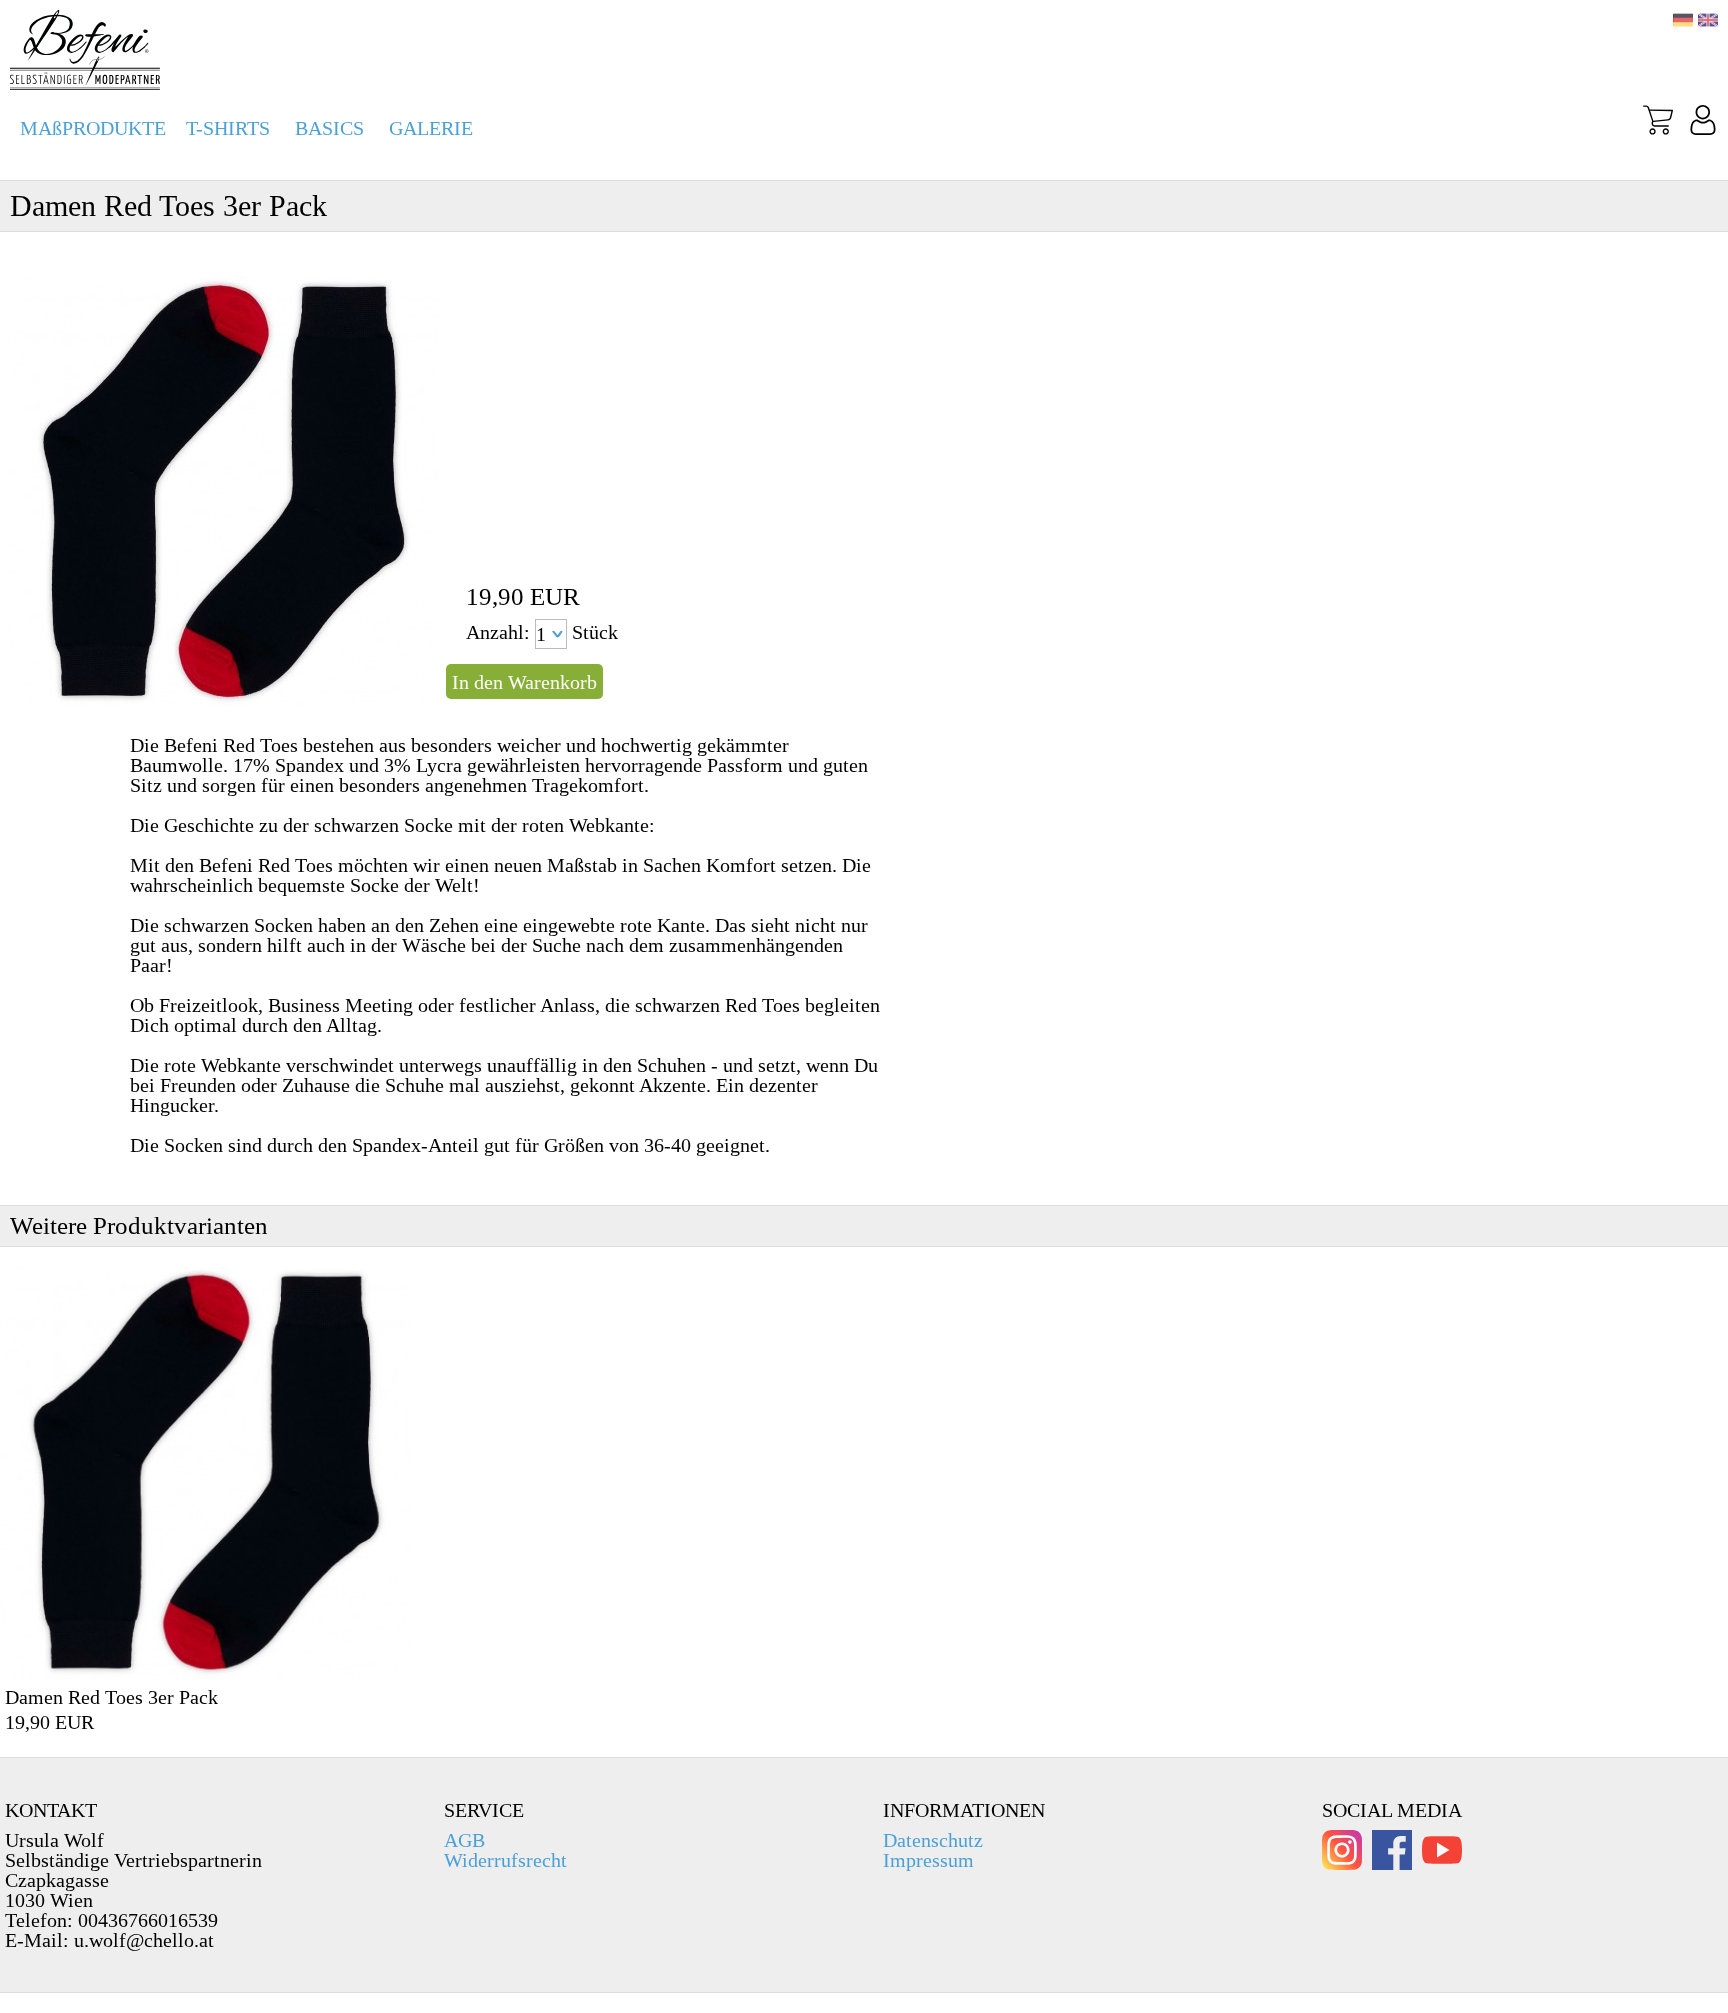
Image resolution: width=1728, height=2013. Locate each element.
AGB (464, 1840)
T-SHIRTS (228, 128)
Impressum (928, 1860)
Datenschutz (933, 1840)
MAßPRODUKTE (93, 128)
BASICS (329, 128)
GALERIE (431, 128)
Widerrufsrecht (505, 1860)
